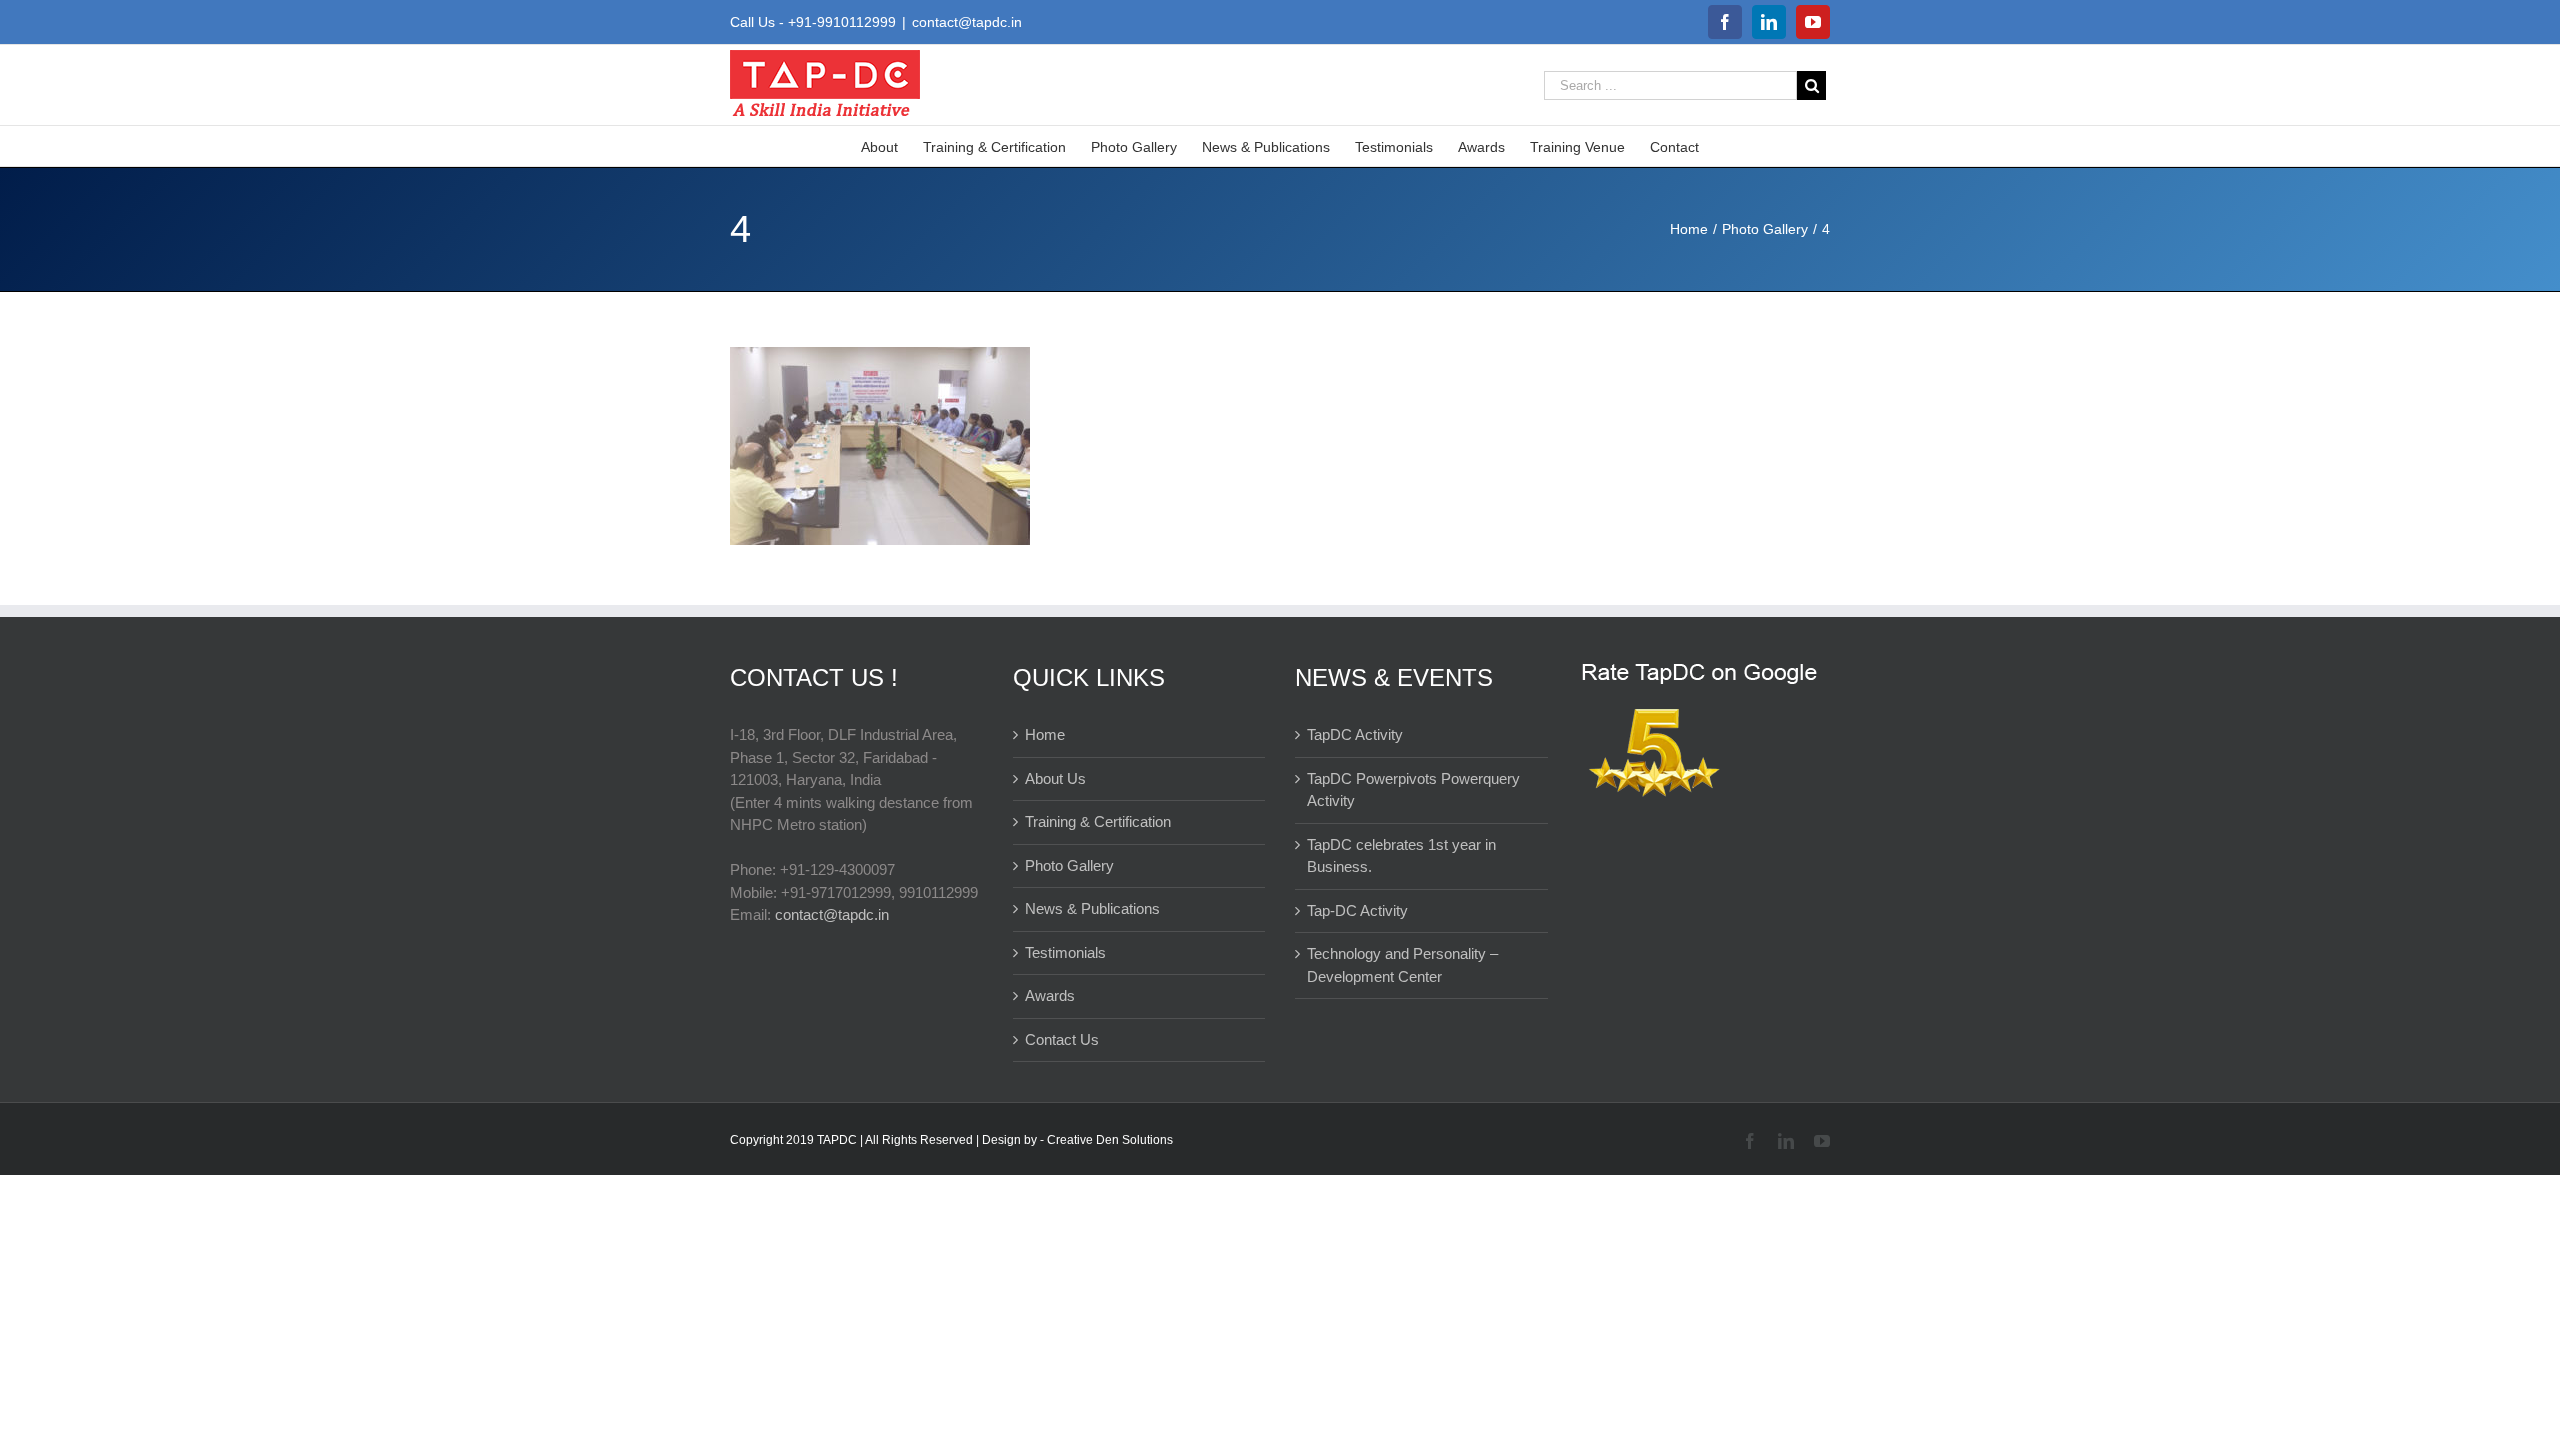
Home (1045, 734)
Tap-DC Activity (1357, 910)
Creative (1071, 1140)
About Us (1055, 778)
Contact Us (1062, 1039)
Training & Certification (1098, 821)
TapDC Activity (1355, 734)
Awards (1050, 995)
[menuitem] (892, 146)
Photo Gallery (1069, 865)
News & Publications (1092, 908)
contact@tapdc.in (967, 22)
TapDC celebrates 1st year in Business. (1401, 856)
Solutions (1147, 1140)
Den (1109, 1140)
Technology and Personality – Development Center (1402, 965)
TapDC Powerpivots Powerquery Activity (1413, 790)
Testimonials (1065, 952)
